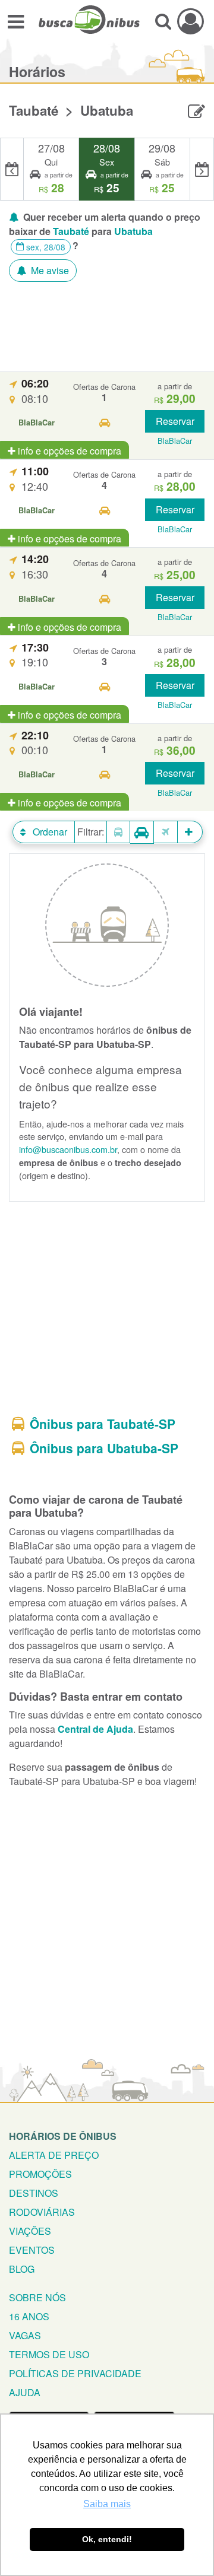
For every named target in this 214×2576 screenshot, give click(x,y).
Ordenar (49, 832)
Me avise (49, 270)
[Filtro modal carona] (142, 832)
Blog (22, 2269)
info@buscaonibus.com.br (68, 1149)
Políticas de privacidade (75, 2373)
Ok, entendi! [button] (107, 2539)
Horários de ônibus (63, 2136)
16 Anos (29, 2316)
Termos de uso (49, 2354)
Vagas (25, 2335)
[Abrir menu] (16, 21)
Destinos (34, 2193)
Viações (30, 2231)
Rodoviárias (42, 2212)
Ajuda (25, 2392)
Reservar (175, 421)
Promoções (40, 2174)
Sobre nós (37, 2297)
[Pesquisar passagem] (163, 21)
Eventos (32, 2250)
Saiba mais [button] (107, 2504)
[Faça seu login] (191, 21)
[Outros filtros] (190, 832)
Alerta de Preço (54, 2155)
